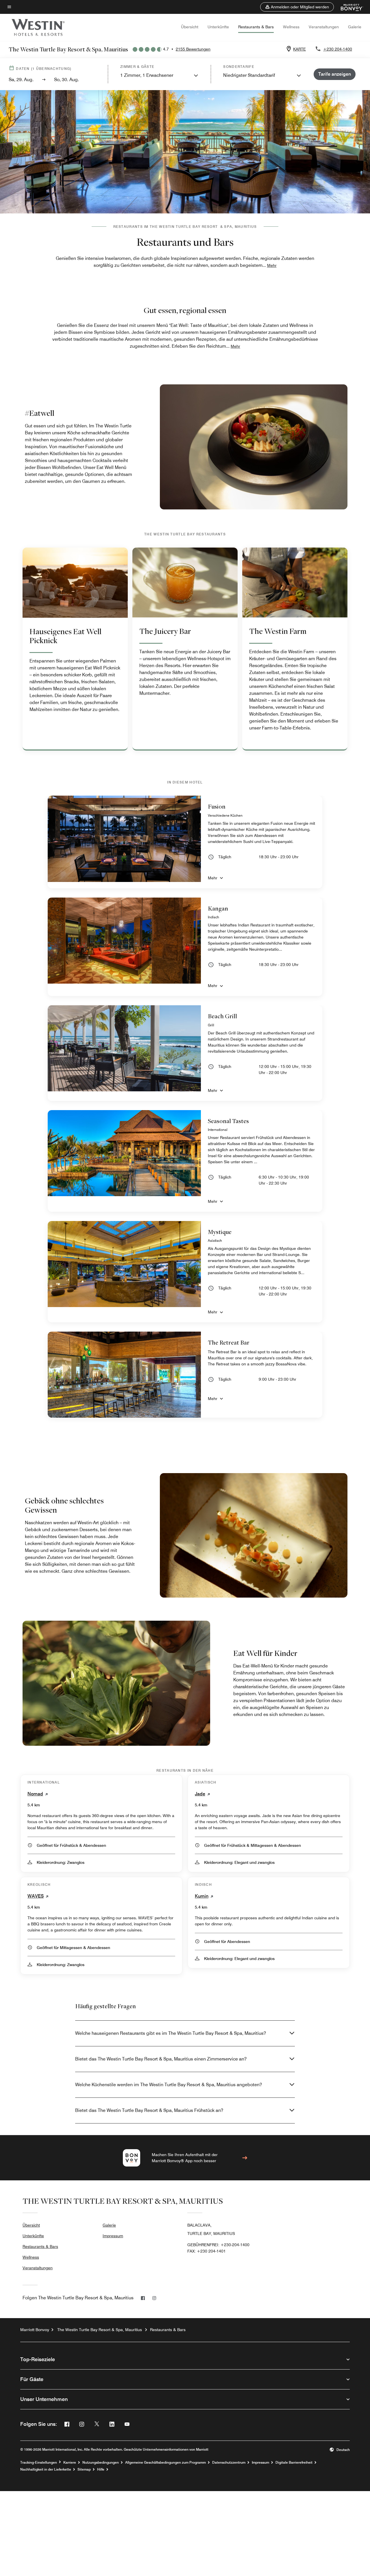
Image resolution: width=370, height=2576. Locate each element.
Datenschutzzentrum (229, 2463)
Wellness (291, 27)
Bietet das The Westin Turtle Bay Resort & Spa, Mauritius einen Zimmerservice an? (161, 2059)
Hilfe (101, 2469)
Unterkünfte (218, 27)
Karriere (70, 2463)
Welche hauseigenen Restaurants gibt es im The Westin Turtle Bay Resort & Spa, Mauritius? (171, 2033)
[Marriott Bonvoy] (348, 7)
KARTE (299, 49)
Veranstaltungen (324, 27)
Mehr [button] (272, 265)
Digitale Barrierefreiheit (294, 2463)
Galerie (355, 27)
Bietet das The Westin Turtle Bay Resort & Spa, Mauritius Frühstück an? (149, 2110)
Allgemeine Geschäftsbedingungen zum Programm (165, 2463)
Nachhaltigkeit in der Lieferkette (46, 2469)
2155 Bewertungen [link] (193, 49)
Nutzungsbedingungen (101, 2463)
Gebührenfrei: (218, 2245)
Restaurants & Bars (256, 27)
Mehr (213, 878)
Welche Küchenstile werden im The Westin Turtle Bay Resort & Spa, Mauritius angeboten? (169, 2085)
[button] (297, 7)
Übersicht (190, 27)
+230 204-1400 (338, 49)
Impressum (113, 2236)
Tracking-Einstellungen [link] (39, 2463)
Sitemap (84, 2469)
